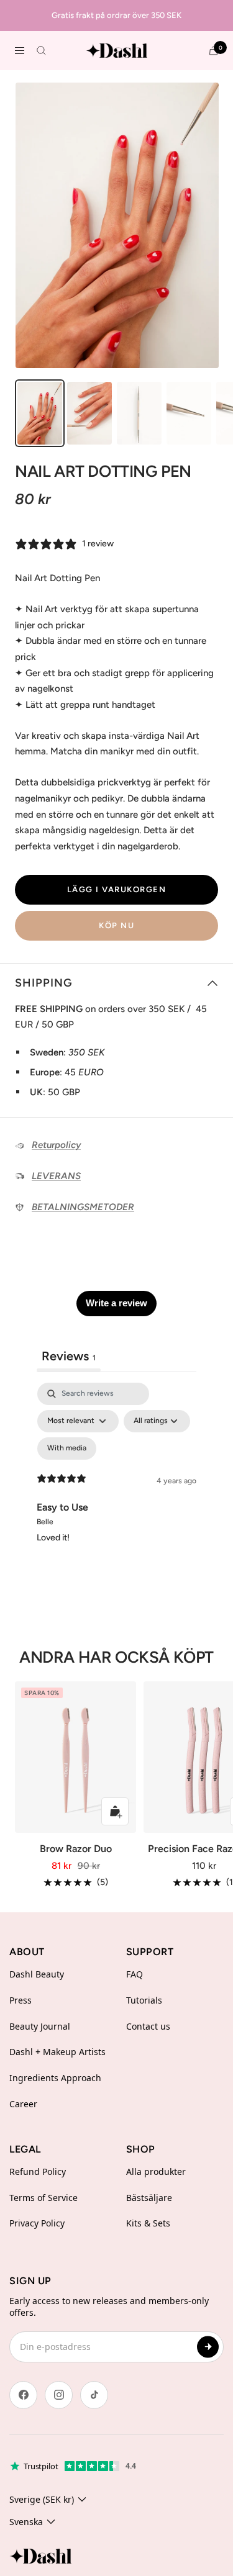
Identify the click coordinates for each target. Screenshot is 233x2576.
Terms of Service (43, 2198)
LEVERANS (56, 1176)
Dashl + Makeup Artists (57, 2052)
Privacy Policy (37, 2223)
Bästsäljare (149, 2198)
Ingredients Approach (55, 2078)
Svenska (26, 2522)
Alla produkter (156, 2172)
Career (23, 2104)
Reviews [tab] (69, 1356)
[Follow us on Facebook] (23, 2395)
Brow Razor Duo (76, 1849)
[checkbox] (67, 1448)
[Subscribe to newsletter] (208, 2347)
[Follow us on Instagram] (59, 2395)
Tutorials (144, 2000)
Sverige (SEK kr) (42, 2499)
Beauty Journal (40, 2026)
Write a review (116, 1303)
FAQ (135, 1974)
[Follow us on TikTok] (94, 2395)
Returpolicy (56, 1145)
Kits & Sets (148, 2223)
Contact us (148, 2026)
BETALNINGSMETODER (83, 1207)
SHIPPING (44, 983)
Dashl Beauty (37, 1974)
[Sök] (41, 51)
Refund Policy (38, 2172)
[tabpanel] (116, 1489)
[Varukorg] (213, 51)
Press (21, 2000)
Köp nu (116, 925)
